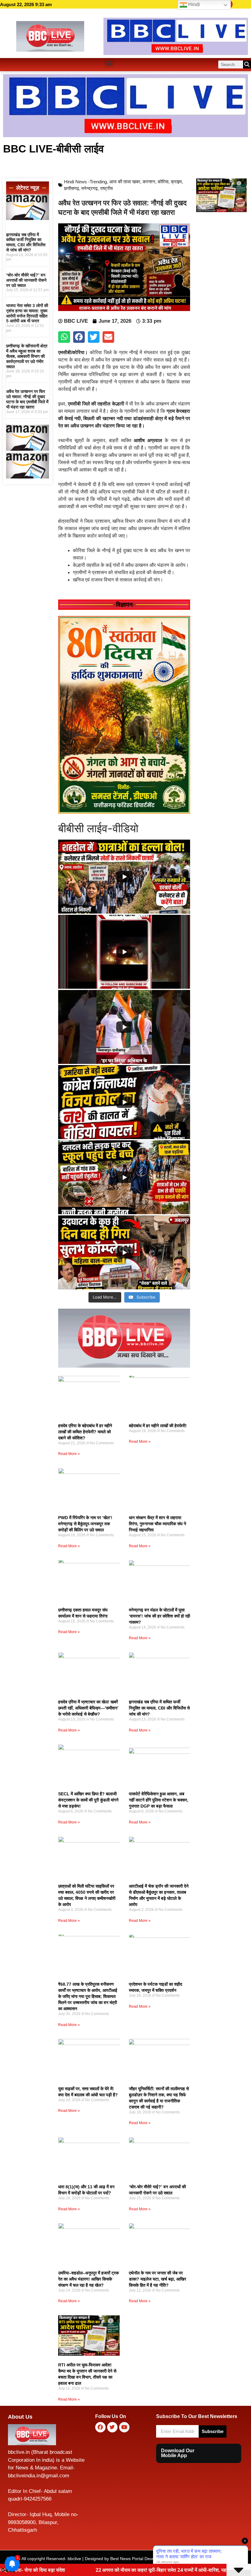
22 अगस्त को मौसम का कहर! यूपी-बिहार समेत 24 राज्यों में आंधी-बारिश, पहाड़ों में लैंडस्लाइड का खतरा (95, 2570)
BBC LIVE (204, 2559)
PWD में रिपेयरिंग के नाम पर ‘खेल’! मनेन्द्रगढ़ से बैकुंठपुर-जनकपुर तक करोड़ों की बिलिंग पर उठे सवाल (85, 1524)
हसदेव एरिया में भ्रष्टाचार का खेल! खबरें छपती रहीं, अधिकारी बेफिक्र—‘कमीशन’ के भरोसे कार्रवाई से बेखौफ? (88, 1708)
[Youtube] (124, 2427)
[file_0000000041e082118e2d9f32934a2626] (124, 812)
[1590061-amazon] (28, 218)
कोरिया (163, 182)
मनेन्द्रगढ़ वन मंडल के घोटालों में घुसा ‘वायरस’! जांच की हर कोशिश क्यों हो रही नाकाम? (159, 1616)
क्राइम (176, 182)
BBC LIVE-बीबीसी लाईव (53, 149)
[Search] (247, 64)
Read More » (69, 1454)
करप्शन (149, 182)
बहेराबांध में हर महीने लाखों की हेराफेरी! (158, 1426)
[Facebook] (100, 2427)
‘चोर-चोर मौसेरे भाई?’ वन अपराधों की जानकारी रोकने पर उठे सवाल (26, 280)
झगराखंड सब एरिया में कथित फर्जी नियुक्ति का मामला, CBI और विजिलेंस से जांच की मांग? (26, 242)
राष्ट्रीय (106, 188)
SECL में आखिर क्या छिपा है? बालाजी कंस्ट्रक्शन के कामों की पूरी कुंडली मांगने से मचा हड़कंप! (88, 1800)
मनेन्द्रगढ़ (90, 188)
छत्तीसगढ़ (71, 188)
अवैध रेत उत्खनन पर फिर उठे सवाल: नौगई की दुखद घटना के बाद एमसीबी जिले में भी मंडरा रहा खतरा (27, 399)
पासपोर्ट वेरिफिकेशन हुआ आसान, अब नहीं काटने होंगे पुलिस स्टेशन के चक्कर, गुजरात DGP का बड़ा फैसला (159, 1800)
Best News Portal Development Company (150, 2559)
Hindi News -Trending (85, 182)
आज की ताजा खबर (125, 182)
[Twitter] (112, 2427)
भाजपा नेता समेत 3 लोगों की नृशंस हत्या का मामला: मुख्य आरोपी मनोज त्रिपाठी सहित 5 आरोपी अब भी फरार (27, 313)
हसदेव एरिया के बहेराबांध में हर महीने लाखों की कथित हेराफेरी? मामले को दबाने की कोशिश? (85, 1432)
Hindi (193, 4)
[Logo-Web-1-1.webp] (124, 1366)
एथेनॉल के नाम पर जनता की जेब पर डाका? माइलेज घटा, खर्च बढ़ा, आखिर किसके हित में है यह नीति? (157, 2279)
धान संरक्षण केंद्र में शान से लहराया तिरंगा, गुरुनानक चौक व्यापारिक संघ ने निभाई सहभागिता (157, 1524)
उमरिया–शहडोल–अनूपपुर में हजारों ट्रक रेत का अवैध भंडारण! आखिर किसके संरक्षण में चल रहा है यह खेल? (88, 2279)
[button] (109, 63)
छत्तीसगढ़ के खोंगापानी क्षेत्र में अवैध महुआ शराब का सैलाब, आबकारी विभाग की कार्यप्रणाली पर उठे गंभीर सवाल (27, 356)
